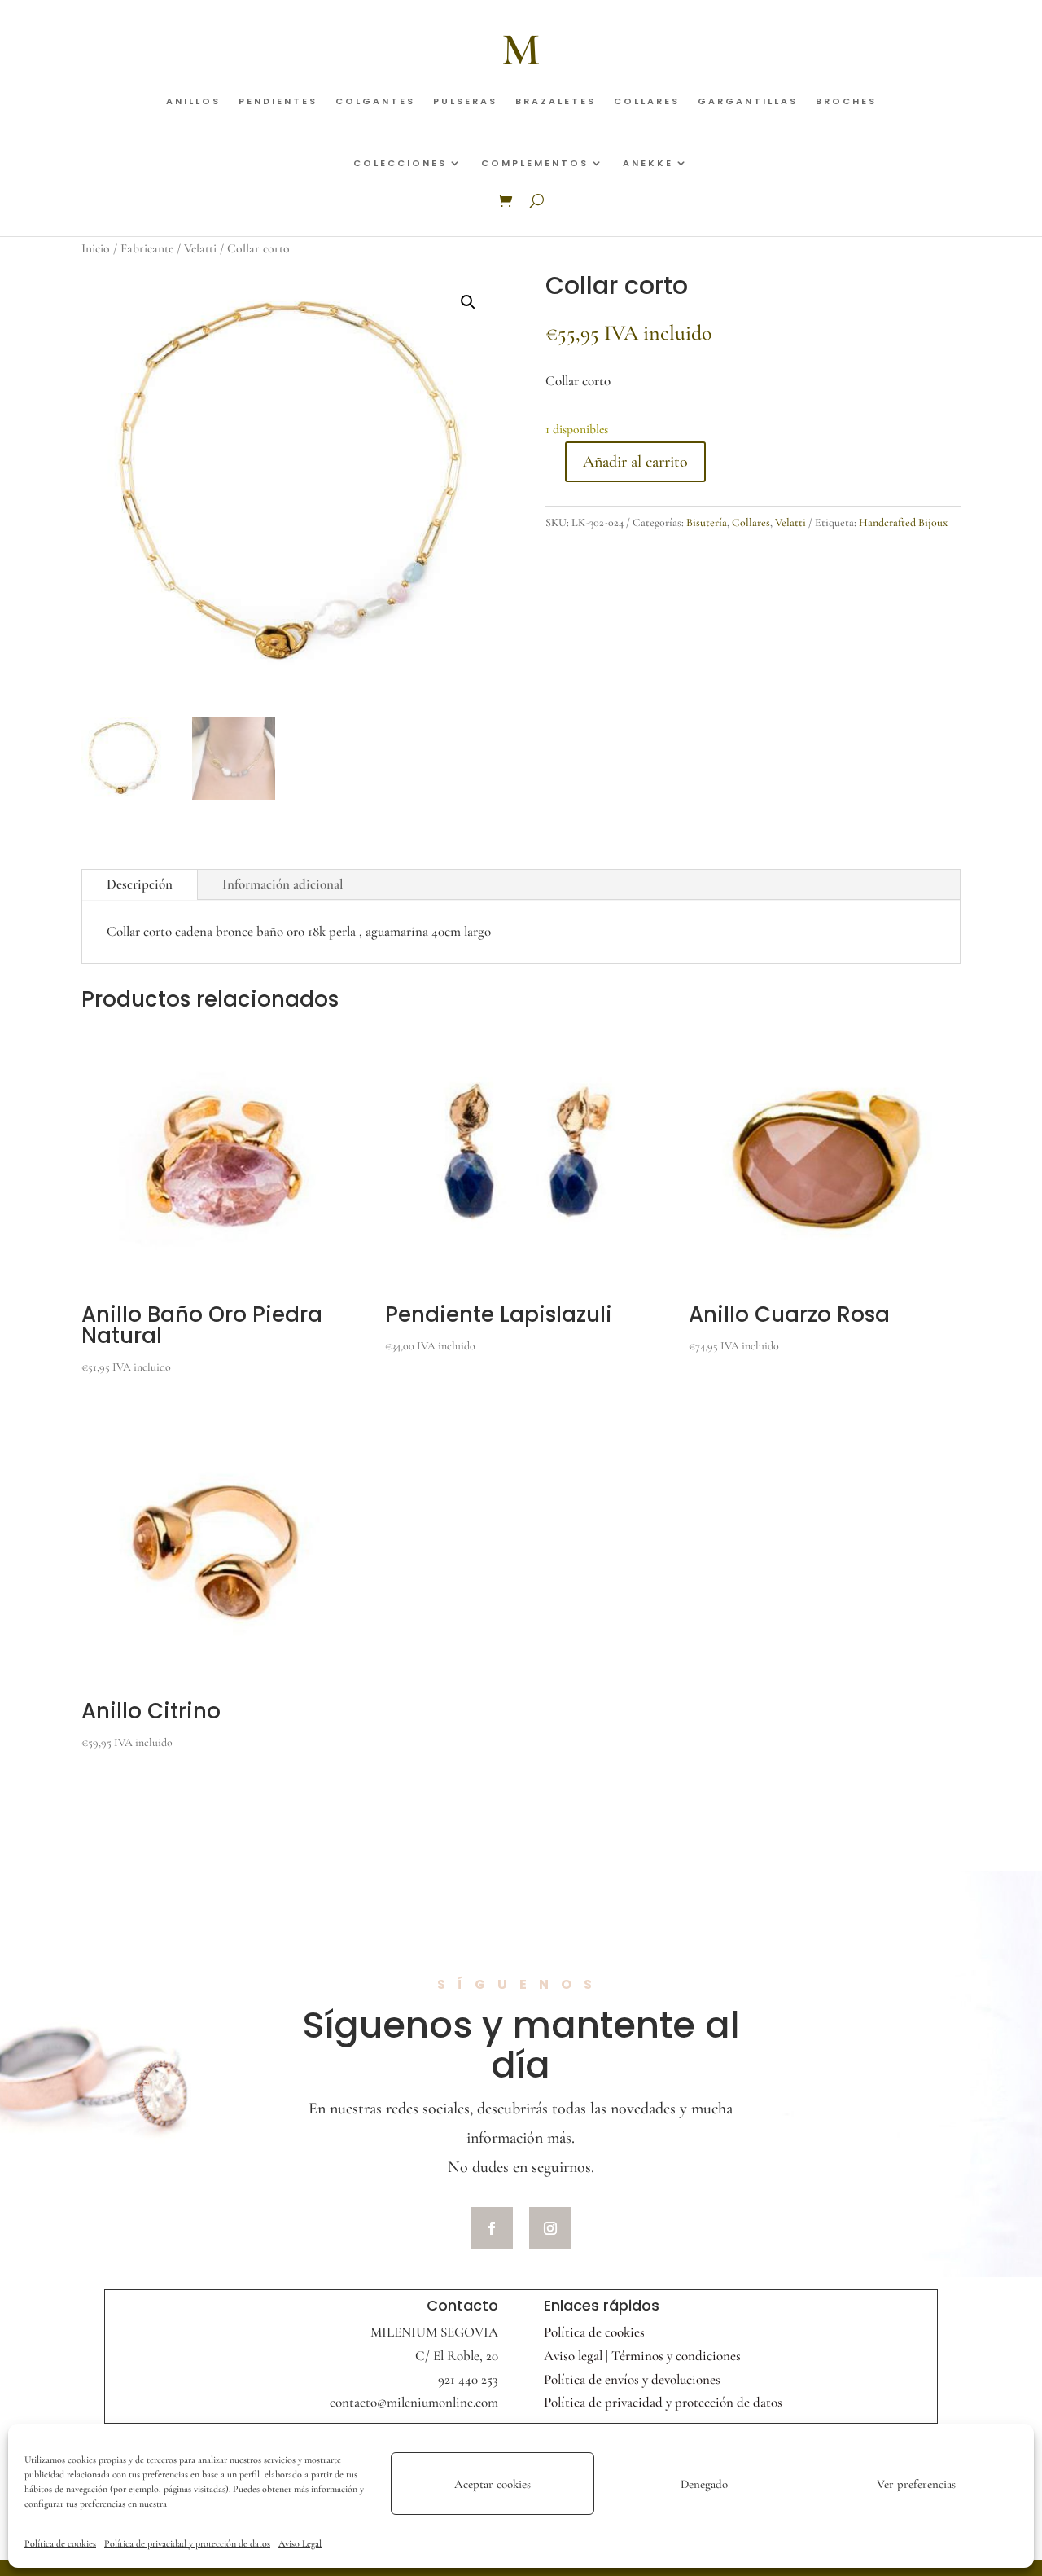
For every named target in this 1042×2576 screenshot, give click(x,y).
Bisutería (707, 522)
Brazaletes (556, 101)
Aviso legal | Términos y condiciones (642, 2356)
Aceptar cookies (493, 2484)
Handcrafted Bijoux (903, 522)
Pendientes (278, 101)
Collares (647, 101)
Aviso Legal (300, 2543)
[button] (468, 302)
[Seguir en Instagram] (550, 2228)
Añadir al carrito (635, 462)
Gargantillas (748, 101)
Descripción (140, 884)
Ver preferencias (916, 2484)
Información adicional (283, 884)
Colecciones (400, 163)
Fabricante (147, 248)
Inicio (96, 248)
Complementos (535, 163)
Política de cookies (60, 2543)
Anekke (648, 163)
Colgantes (375, 101)
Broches (846, 101)
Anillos (193, 101)
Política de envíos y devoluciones (632, 2379)
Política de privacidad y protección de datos (187, 2543)
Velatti (200, 248)
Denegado (704, 2484)
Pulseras (465, 101)
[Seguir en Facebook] (492, 2228)
